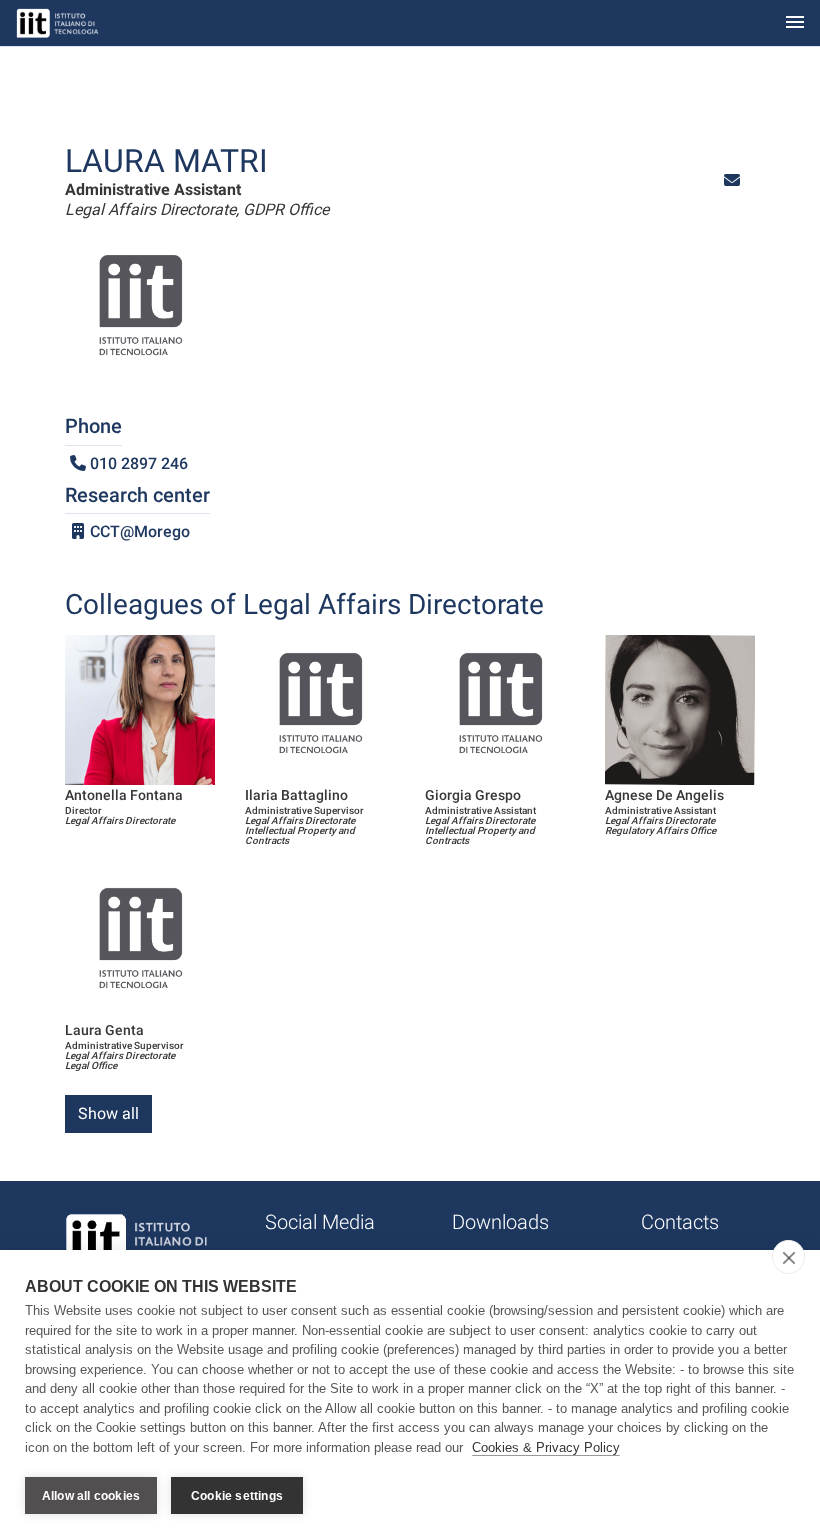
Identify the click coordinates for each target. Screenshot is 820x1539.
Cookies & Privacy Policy (546, 1447)
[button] (732, 180)
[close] (788, 1257)
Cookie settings (237, 1496)
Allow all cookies (91, 1496)
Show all (108, 1113)
